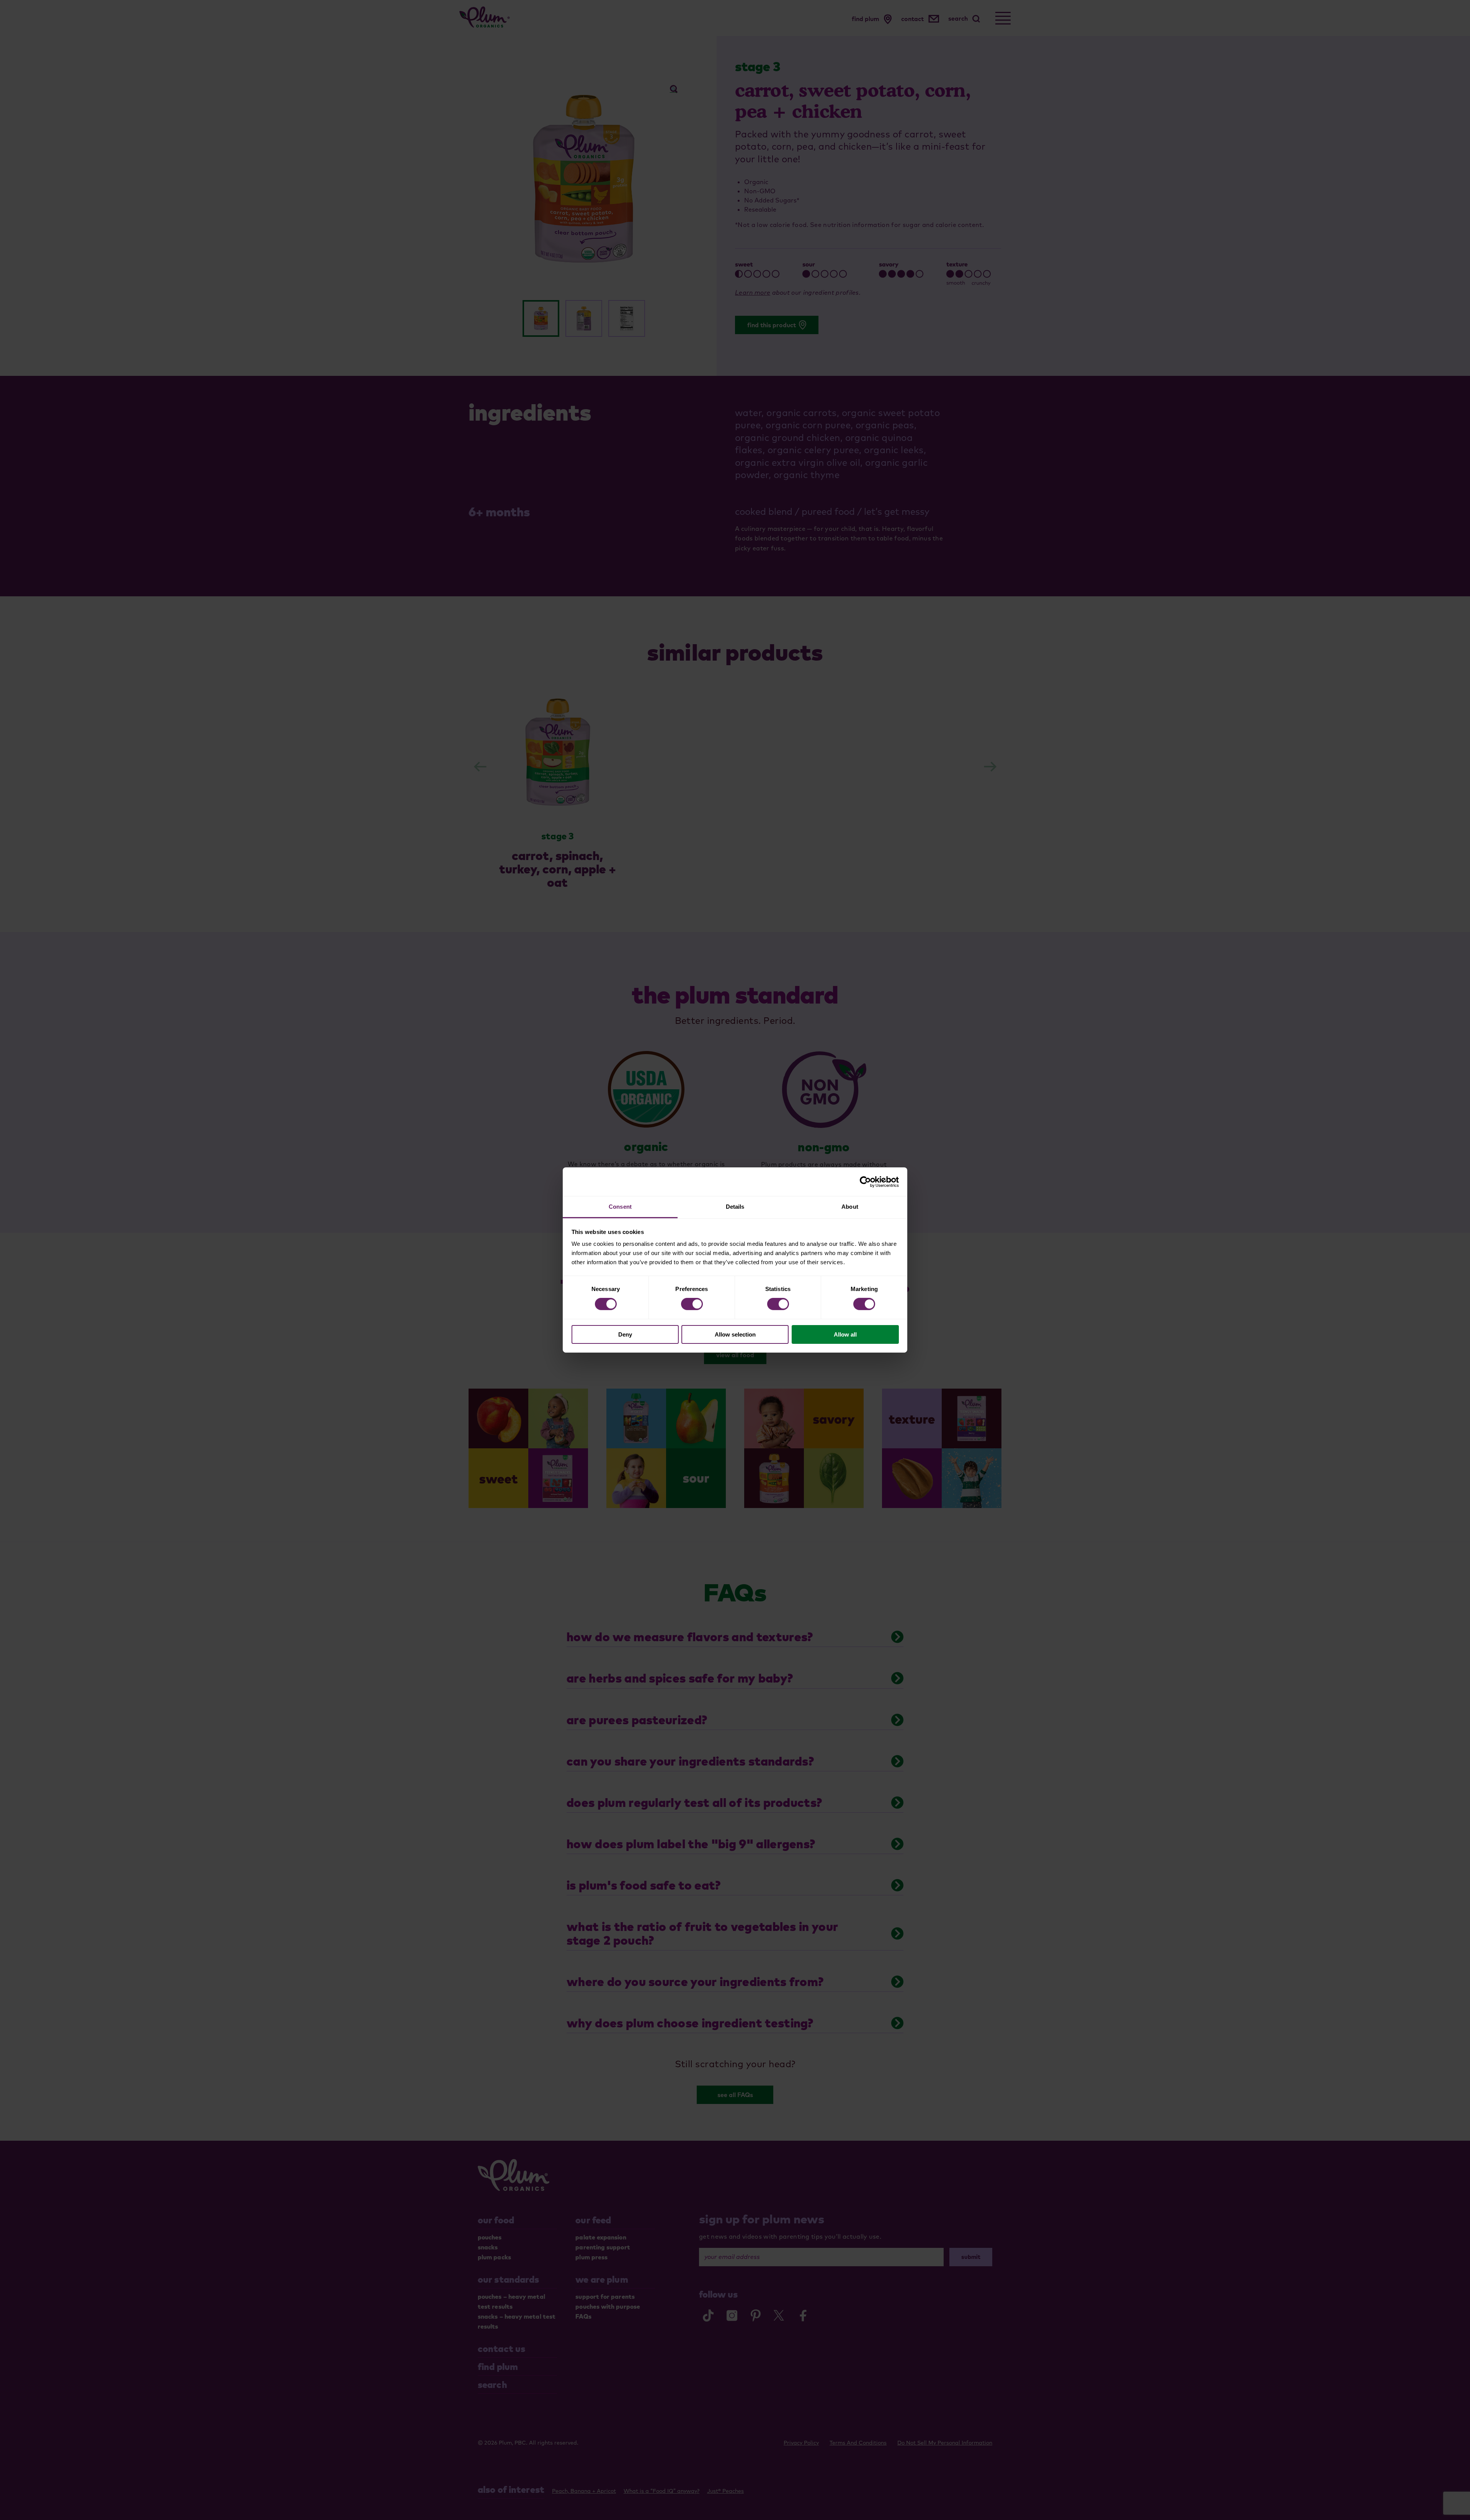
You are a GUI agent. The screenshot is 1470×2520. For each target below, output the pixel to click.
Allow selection (735, 1334)
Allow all (845, 1334)
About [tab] (850, 1207)
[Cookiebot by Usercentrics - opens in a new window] (865, 1182)
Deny (625, 1334)
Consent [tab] (620, 1207)
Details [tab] (735, 1207)
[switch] (692, 1304)
